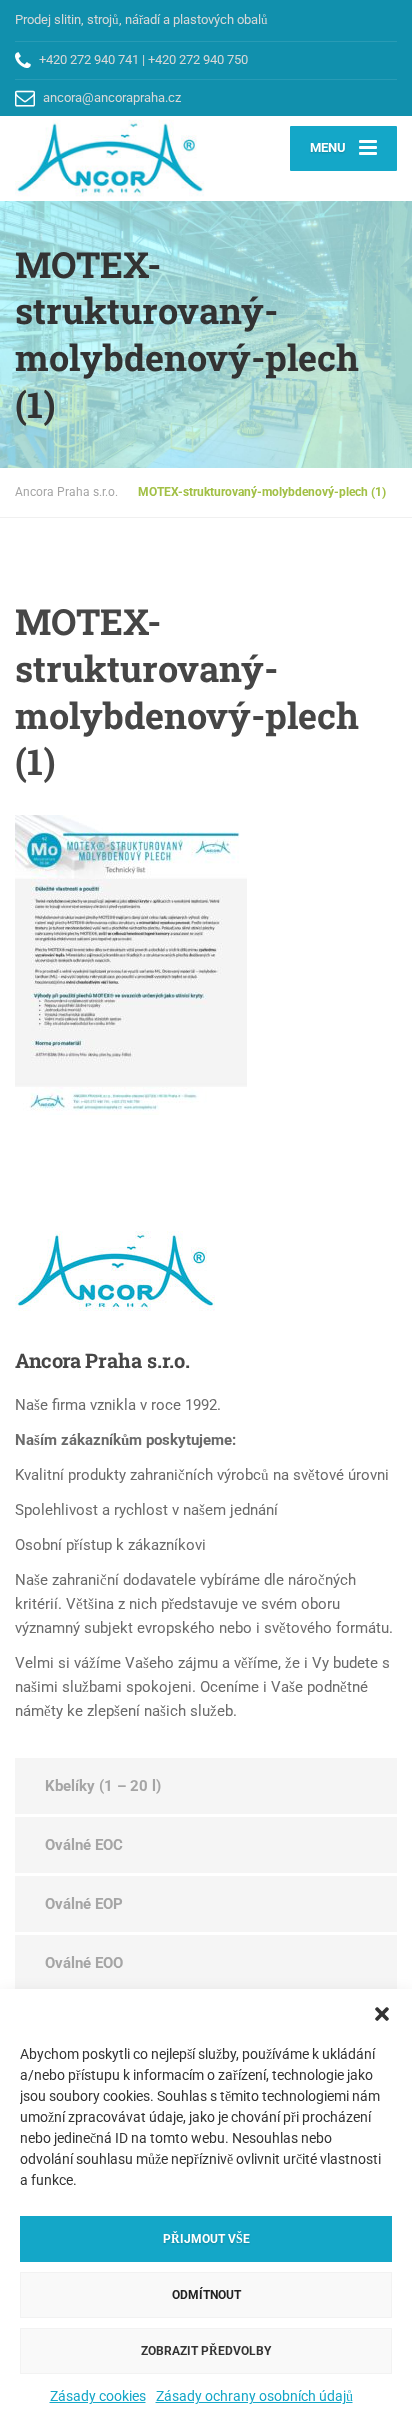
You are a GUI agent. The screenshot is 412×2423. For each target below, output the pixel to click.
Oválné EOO (84, 1963)
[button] (382, 2014)
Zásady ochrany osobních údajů (254, 2396)
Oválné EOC (84, 1845)
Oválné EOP (84, 1904)
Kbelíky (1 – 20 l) (103, 1786)
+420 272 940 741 (89, 59)
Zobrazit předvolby (206, 2351)
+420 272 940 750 (198, 59)
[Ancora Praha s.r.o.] (110, 158)
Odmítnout (206, 2295)
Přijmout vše (206, 2239)
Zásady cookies (98, 2396)
